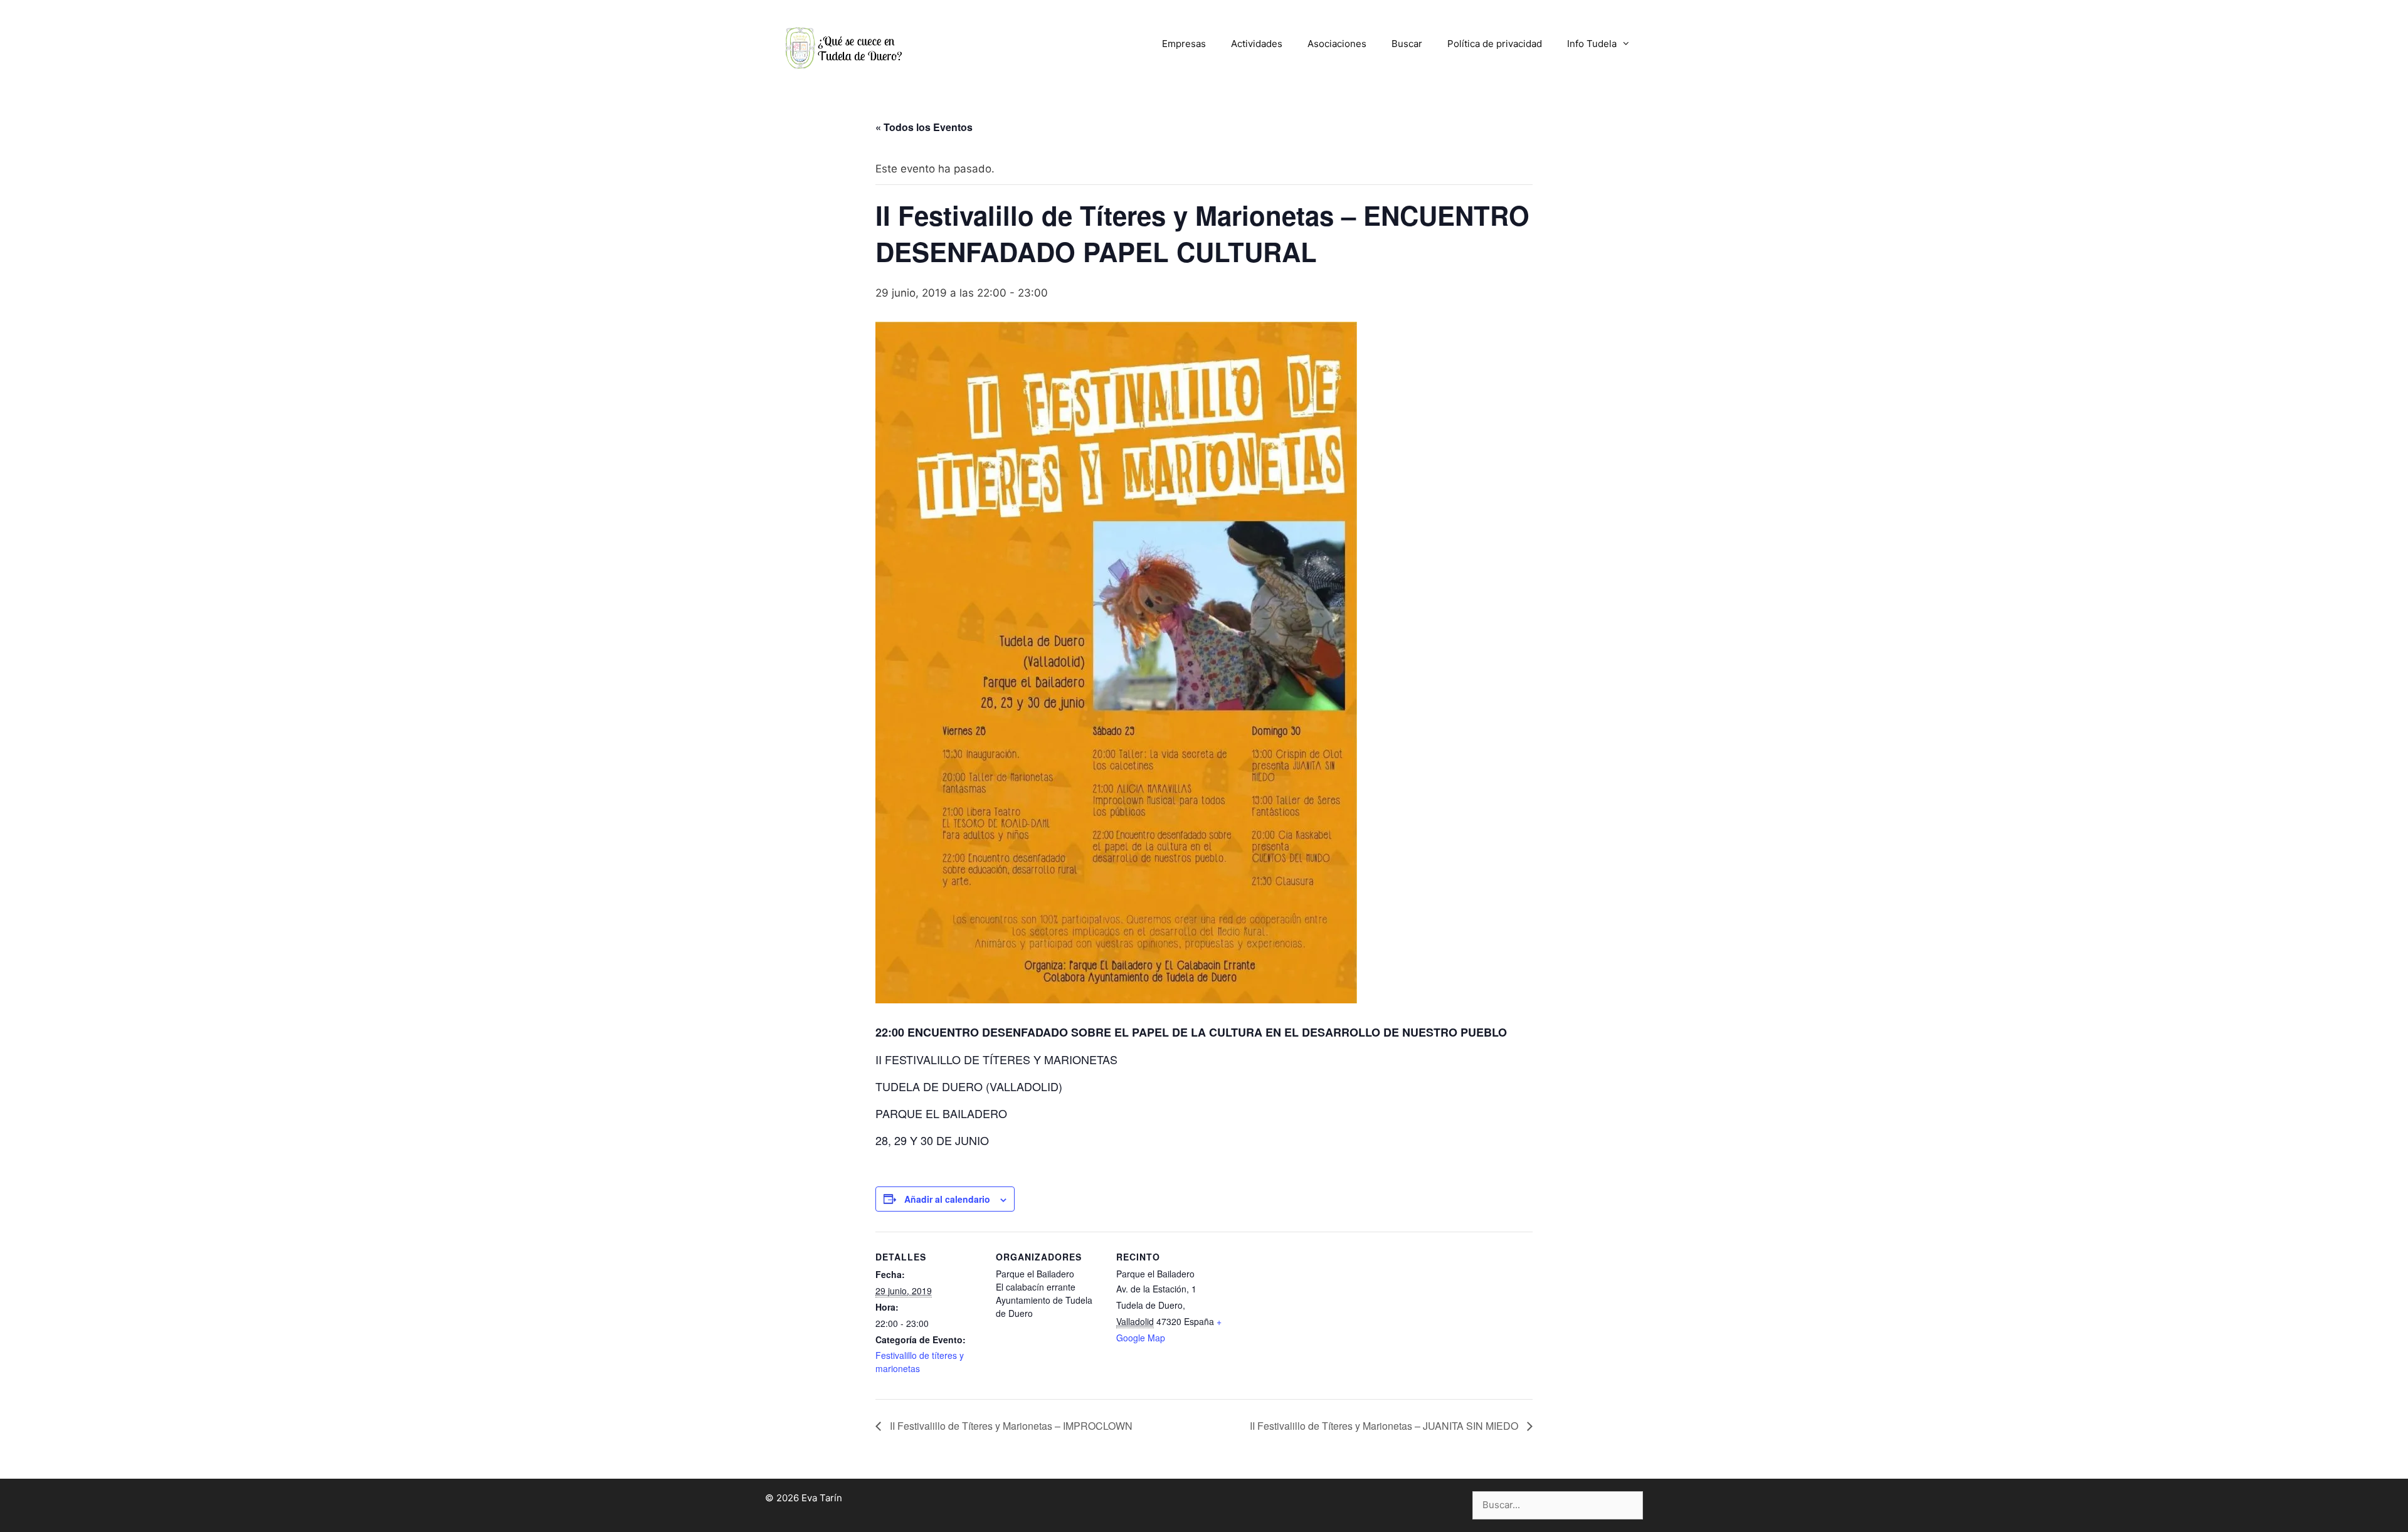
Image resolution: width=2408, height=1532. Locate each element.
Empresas (1184, 44)
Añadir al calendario (947, 1199)
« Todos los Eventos (924, 127)
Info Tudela (1592, 44)
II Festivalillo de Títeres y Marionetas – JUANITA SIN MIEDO (1385, 1426)
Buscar (1407, 44)
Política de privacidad (1495, 44)
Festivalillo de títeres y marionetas (920, 1362)
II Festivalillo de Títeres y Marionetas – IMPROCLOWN (1010, 1426)
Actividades (1257, 44)
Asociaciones (1337, 44)
